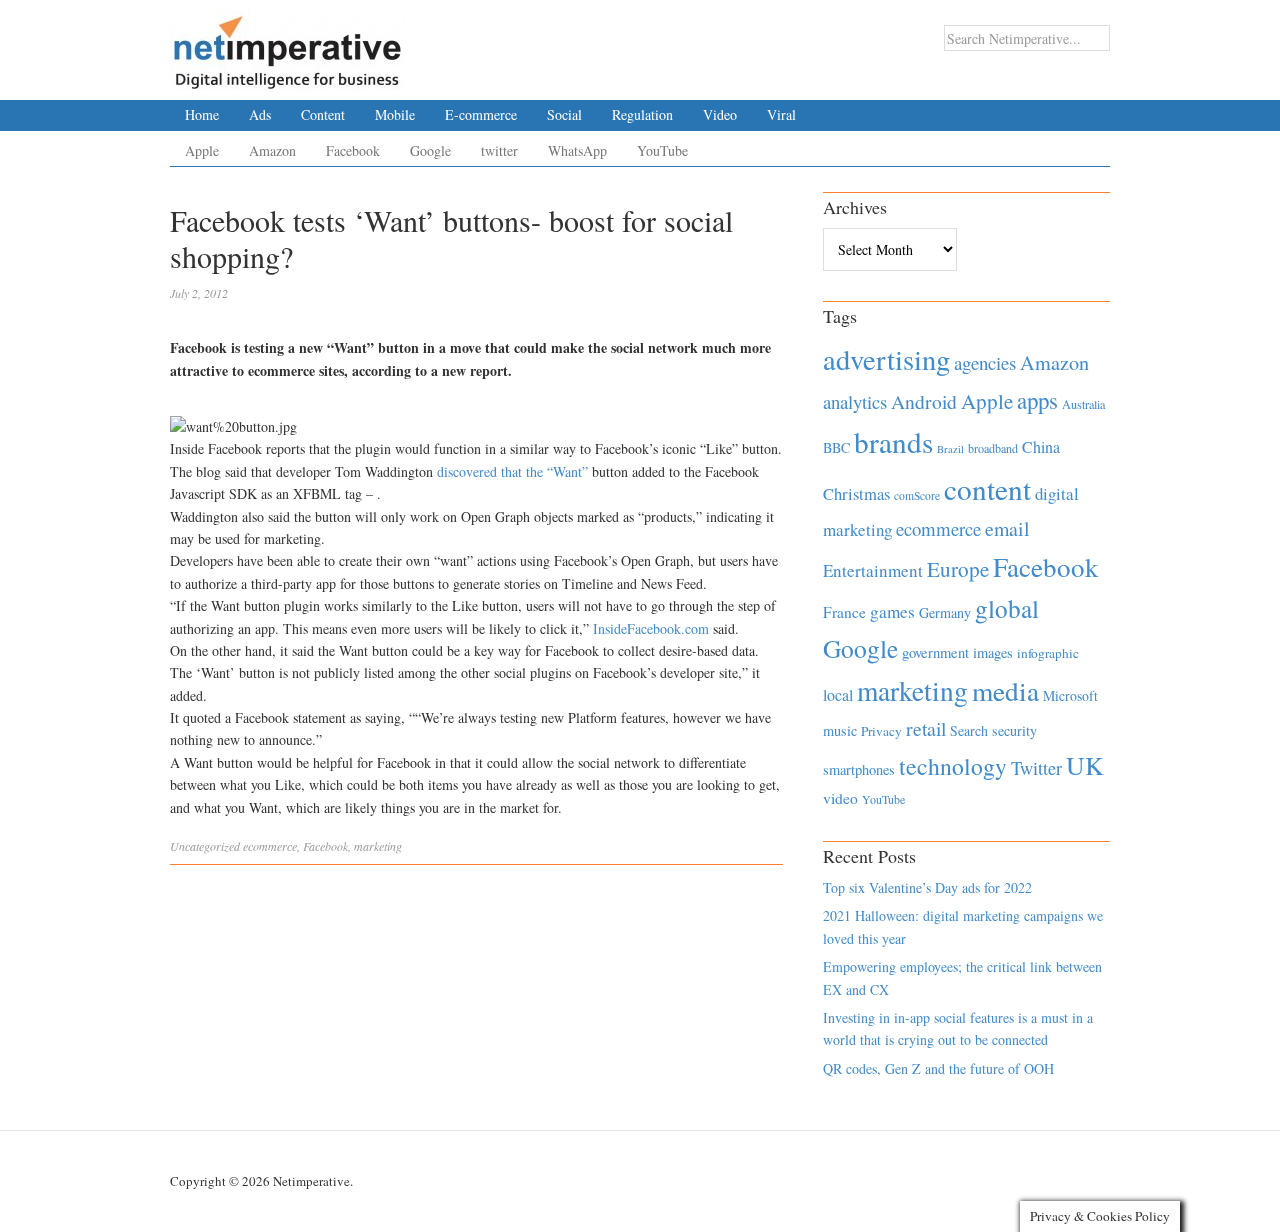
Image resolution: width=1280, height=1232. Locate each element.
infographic (1048, 653)
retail (926, 728)
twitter (499, 150)
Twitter (1036, 768)
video (840, 798)
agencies (985, 362)
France (844, 612)
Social (564, 114)
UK (1085, 765)
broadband (993, 448)
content (987, 488)
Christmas (856, 493)
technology (953, 766)
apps (1037, 400)
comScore (917, 495)
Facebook (353, 150)
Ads (260, 114)
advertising (886, 359)
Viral (781, 114)
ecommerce (270, 846)
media (1005, 690)
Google (430, 150)
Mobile (395, 114)
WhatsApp (577, 150)
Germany (945, 612)
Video (720, 114)
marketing (378, 846)
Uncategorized (205, 846)
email (1007, 528)
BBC (836, 447)
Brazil (950, 449)
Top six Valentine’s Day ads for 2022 (927, 887)
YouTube (662, 150)
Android (924, 401)
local (838, 694)
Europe (958, 569)
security (1014, 730)
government (935, 652)
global (1007, 608)
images (993, 652)
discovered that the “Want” (512, 471)
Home (202, 114)
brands (893, 441)
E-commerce (481, 114)
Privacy (881, 731)
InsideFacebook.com (651, 628)
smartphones (859, 769)
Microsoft (1070, 695)
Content (323, 114)
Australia (1083, 404)
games (892, 611)
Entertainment (873, 570)
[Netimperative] (287, 45)
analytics (855, 401)
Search (969, 730)
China (1041, 446)
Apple (202, 150)
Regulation (642, 114)
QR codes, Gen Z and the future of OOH (938, 1068)
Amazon (272, 150)
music (840, 730)
